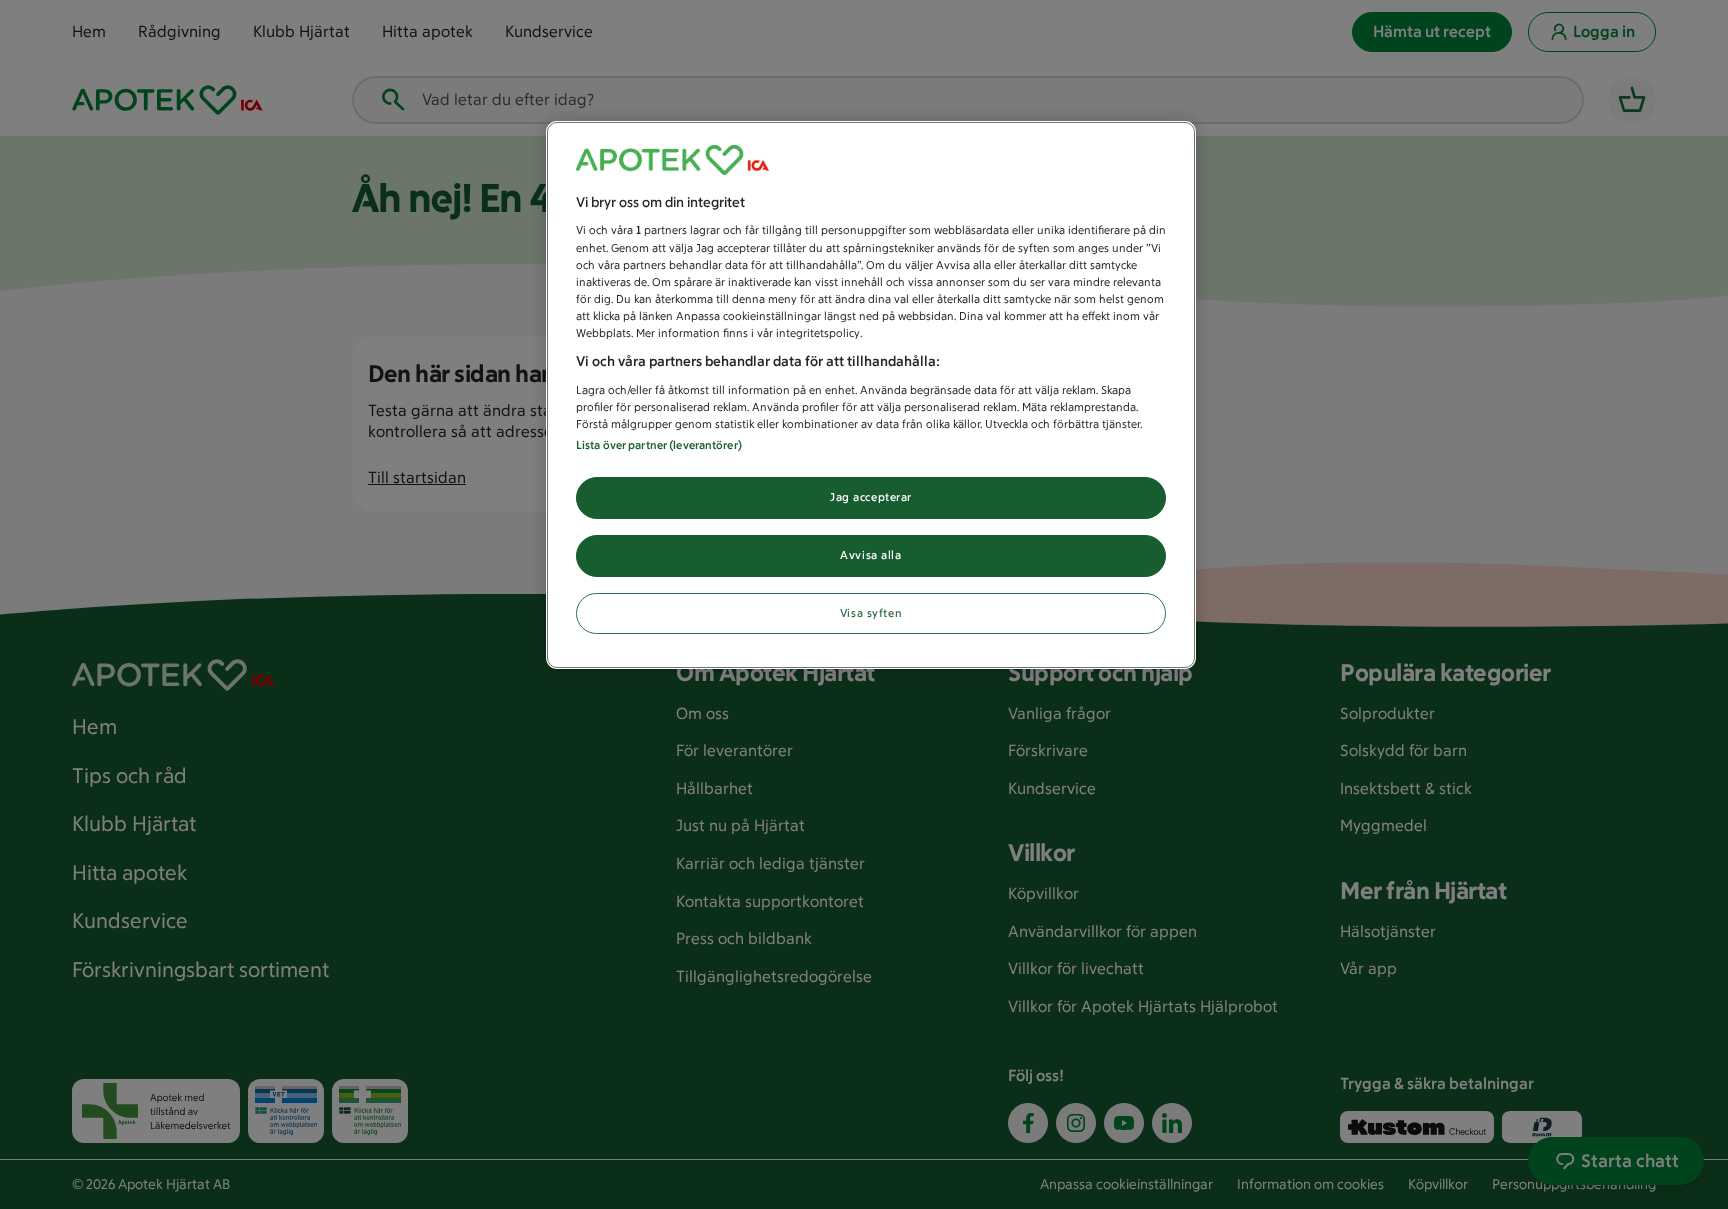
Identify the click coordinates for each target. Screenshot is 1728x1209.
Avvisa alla (870, 555)
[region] (871, 395)
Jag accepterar (871, 497)
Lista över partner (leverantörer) (659, 445)
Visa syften (871, 613)
